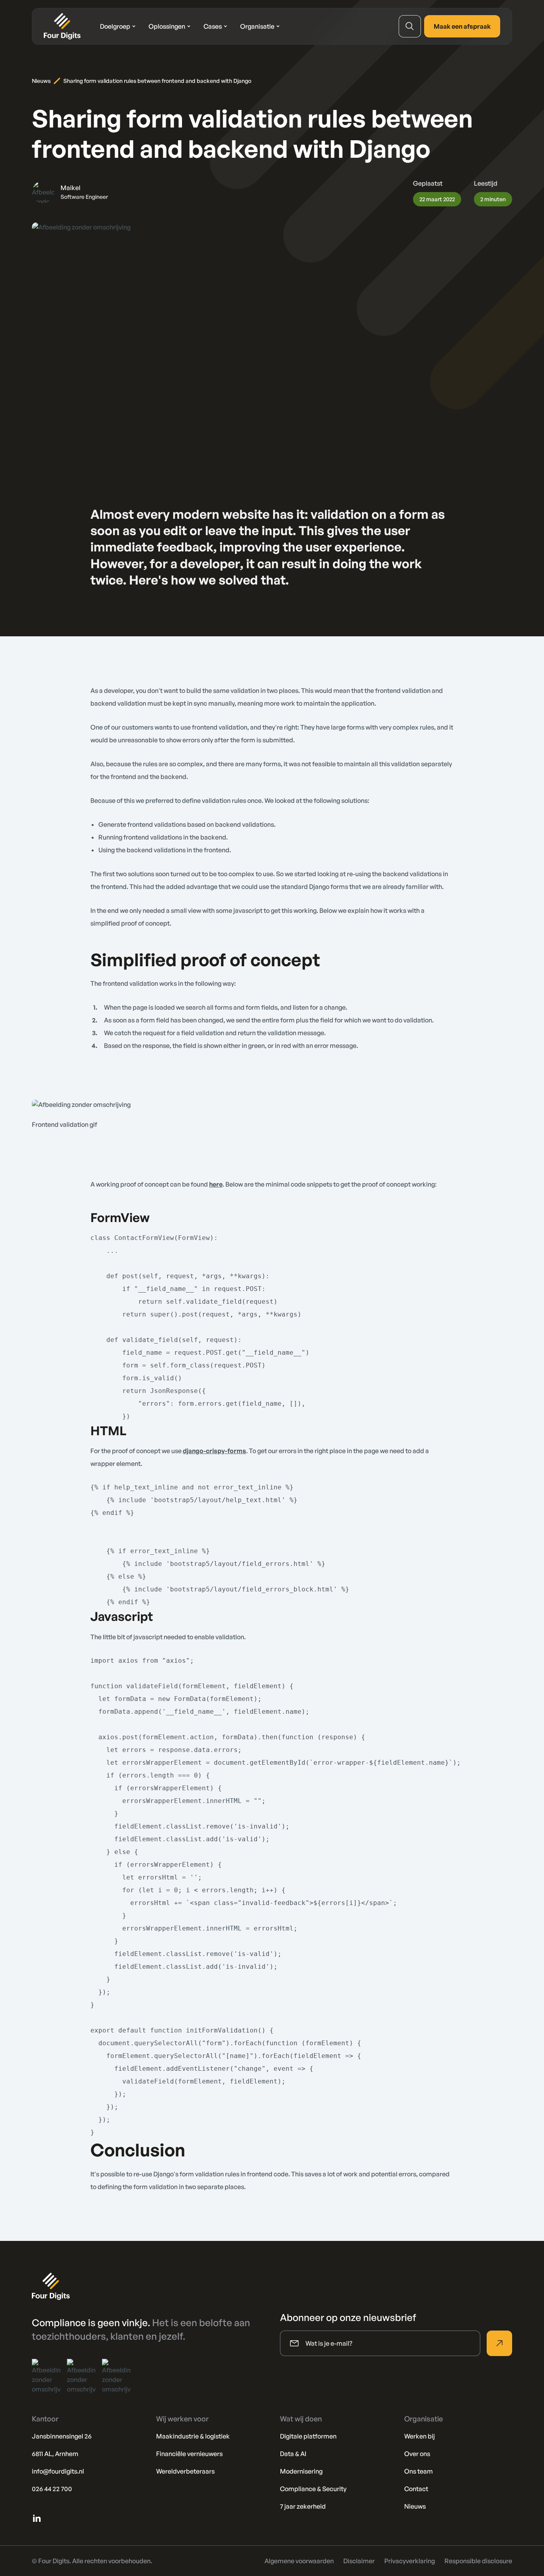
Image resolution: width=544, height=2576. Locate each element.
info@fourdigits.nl (58, 2471)
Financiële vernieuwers (189, 2454)
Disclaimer (359, 2561)
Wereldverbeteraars (185, 2471)
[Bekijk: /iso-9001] (81, 2376)
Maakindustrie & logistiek (193, 2436)
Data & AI (293, 2454)
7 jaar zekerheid (303, 2506)
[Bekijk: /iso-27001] (46, 2376)
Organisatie (257, 26)
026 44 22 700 (52, 2489)
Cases (213, 26)
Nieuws (41, 81)
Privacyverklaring (410, 2561)
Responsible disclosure (478, 2561)
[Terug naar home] (62, 26)
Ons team (419, 2471)
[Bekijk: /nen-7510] (116, 2376)
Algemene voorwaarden (299, 2561)
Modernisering (301, 2471)
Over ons (417, 2454)
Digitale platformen (308, 2436)
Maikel (70, 188)
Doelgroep (115, 26)
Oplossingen (167, 26)
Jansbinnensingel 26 (62, 2436)
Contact (416, 2489)
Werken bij (420, 2436)
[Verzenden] (499, 2343)
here (216, 1184)
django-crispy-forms (214, 1451)
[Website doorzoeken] (410, 26)
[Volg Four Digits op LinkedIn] (37, 2518)
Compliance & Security (313, 2489)
